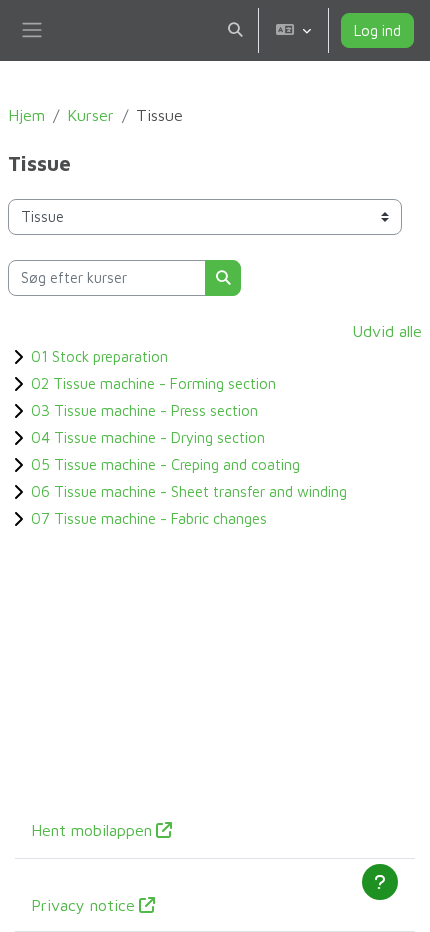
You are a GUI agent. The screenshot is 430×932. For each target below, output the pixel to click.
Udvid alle (387, 331)
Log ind (377, 30)
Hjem (26, 115)
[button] (235, 30)
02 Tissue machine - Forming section (153, 383)
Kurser (90, 115)
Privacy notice (83, 905)
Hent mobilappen (91, 830)
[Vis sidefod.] (380, 882)
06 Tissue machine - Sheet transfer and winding (189, 491)
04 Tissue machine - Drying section (148, 437)
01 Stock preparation (99, 356)
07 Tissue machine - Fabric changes (149, 518)
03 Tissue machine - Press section (144, 410)
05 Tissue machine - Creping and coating (165, 464)
